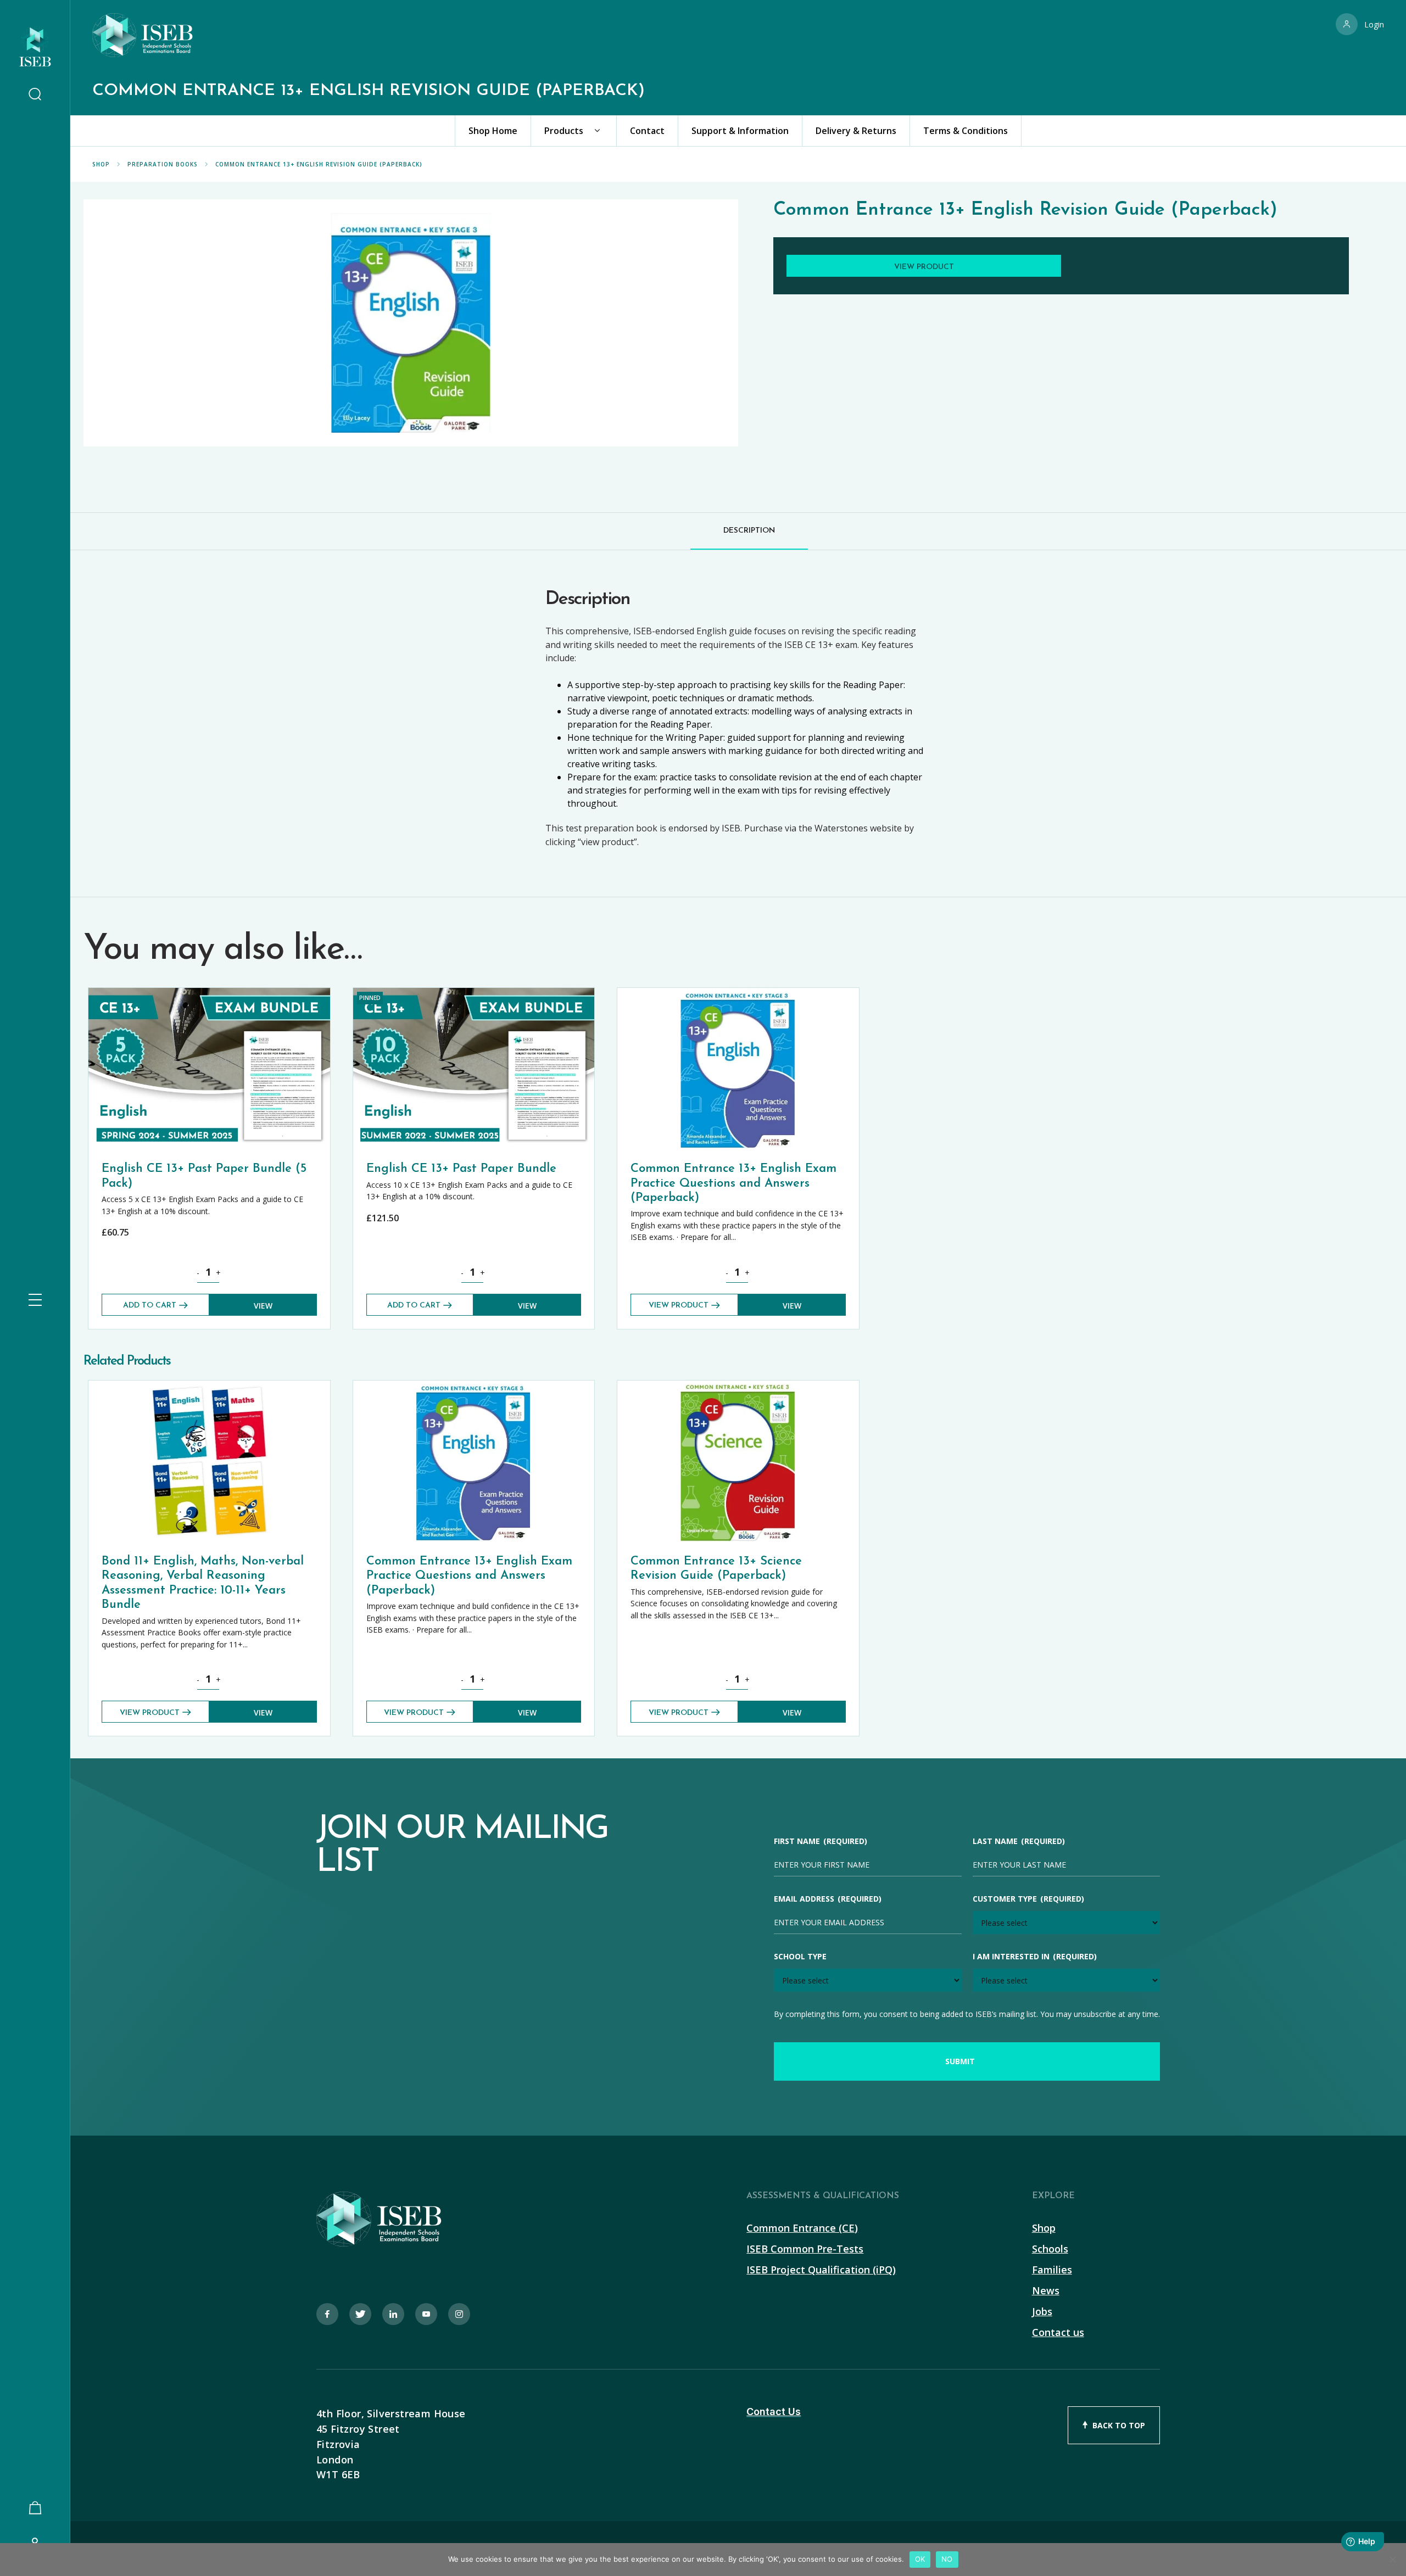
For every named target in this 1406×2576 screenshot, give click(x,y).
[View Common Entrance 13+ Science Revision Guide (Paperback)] (738, 1386)
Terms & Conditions (966, 131)
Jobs (1042, 2311)
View (263, 1306)
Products (564, 131)
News (1046, 2290)
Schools (1050, 2249)
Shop (101, 164)
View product (924, 267)
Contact (647, 131)
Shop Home (493, 131)
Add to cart (150, 1306)
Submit (960, 2061)
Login (1374, 24)
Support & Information (740, 131)
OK (920, 2559)
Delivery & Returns (856, 131)
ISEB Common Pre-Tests (805, 2249)
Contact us (1058, 2332)
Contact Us (774, 2412)
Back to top (1119, 2425)
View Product (679, 1306)
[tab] (749, 531)
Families (1052, 2270)
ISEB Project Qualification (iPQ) (821, 2270)
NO (947, 2559)
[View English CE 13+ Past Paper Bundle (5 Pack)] (209, 993)
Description (749, 531)
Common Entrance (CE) (802, 2228)
